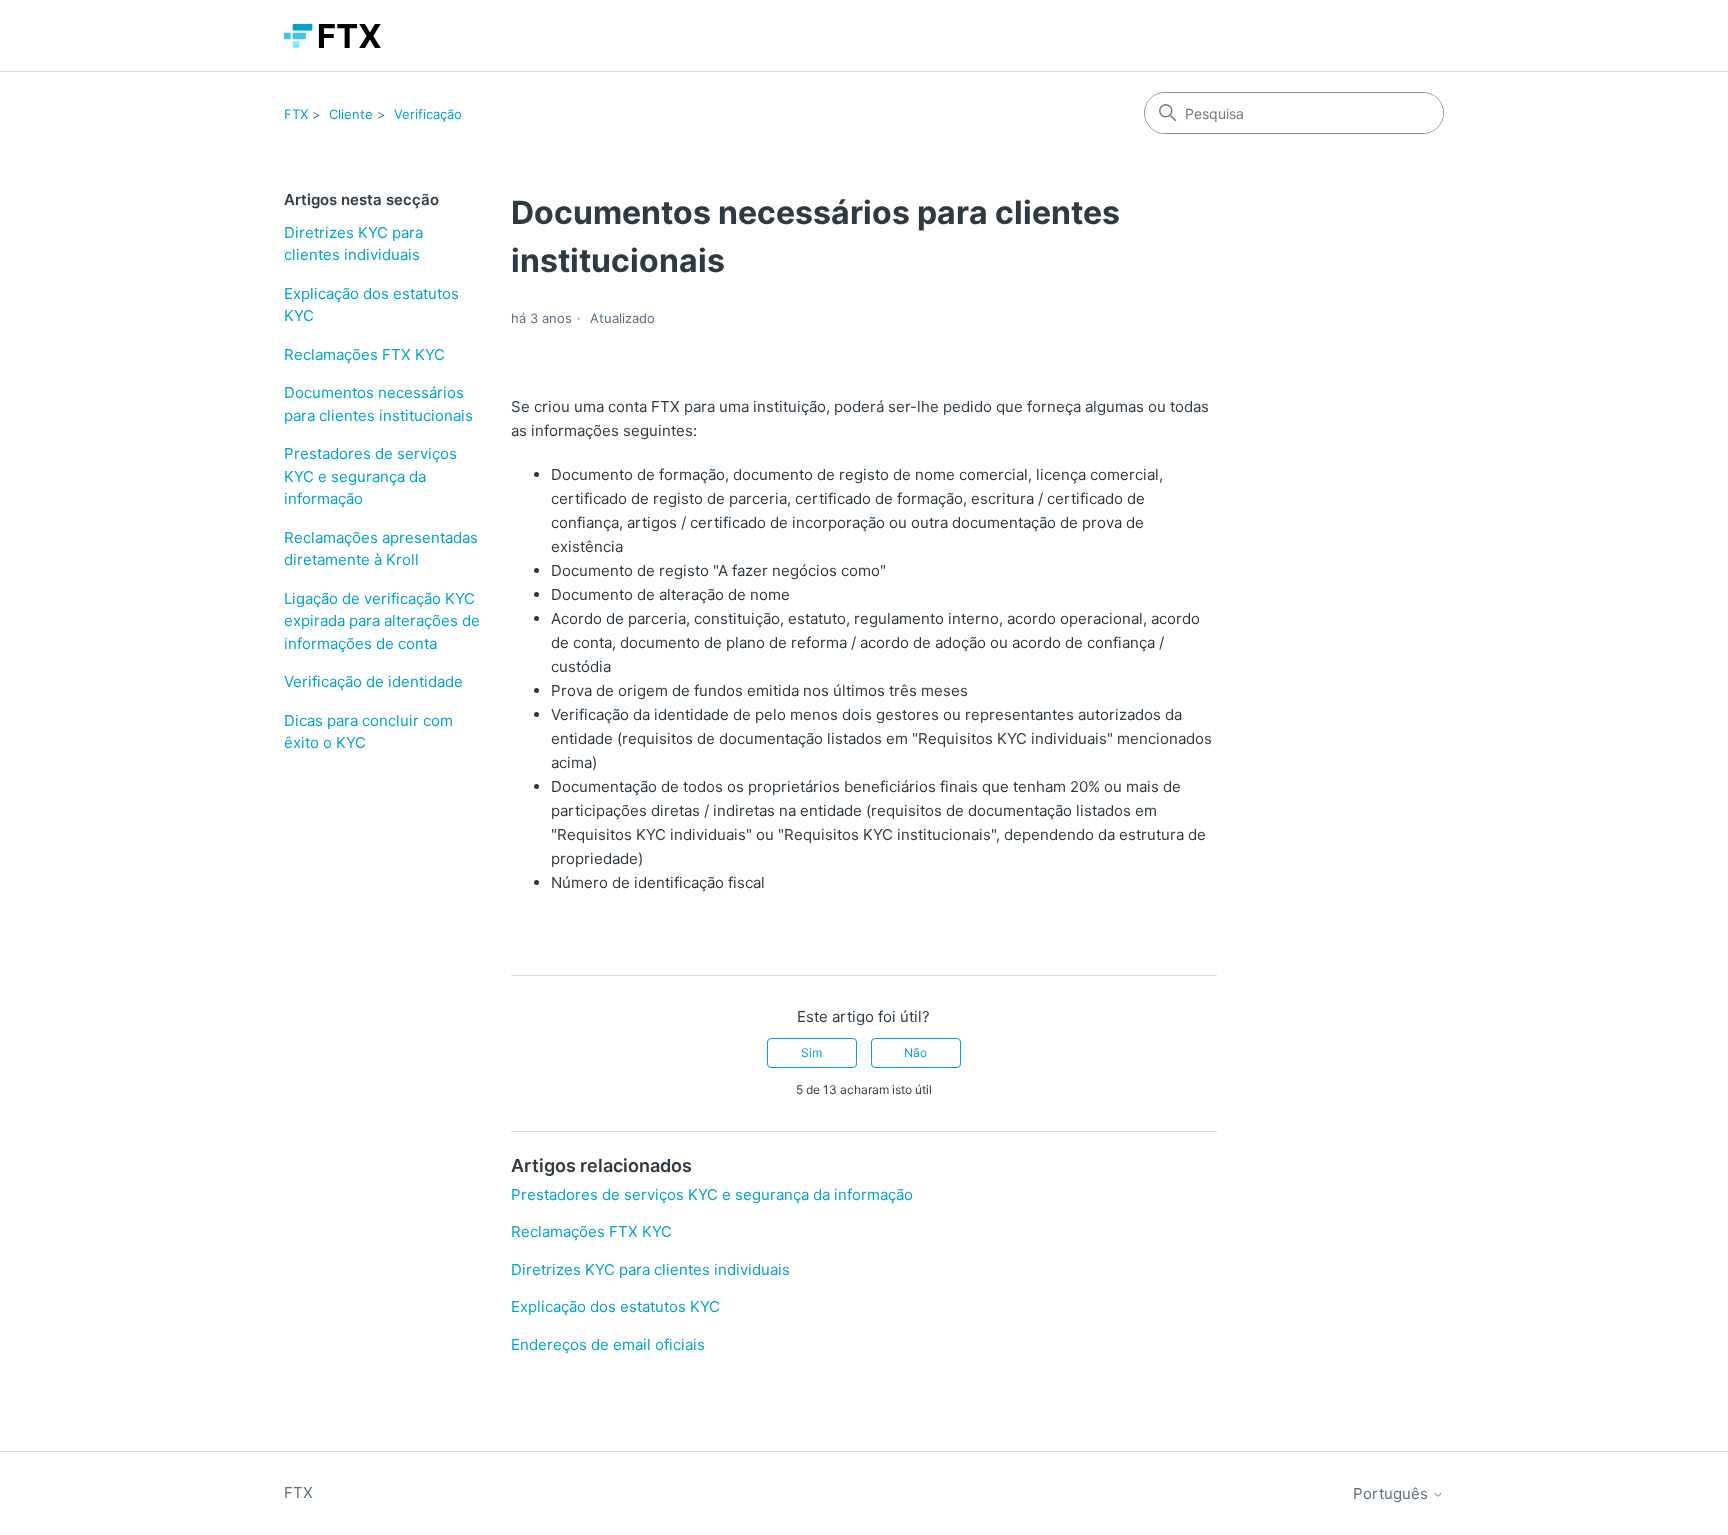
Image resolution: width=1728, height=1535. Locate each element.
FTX (296, 114)
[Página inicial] (332, 36)
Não (915, 1052)
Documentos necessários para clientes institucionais (378, 404)
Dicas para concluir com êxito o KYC (368, 732)
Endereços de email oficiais (608, 1344)
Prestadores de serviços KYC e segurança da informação (370, 476)
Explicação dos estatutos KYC (371, 305)
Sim (811, 1052)
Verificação (428, 114)
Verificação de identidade (373, 681)
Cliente (351, 114)
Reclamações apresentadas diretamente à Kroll (381, 549)
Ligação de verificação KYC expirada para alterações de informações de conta (382, 621)
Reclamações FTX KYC (364, 354)
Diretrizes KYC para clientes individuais (353, 244)
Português (1392, 1493)
